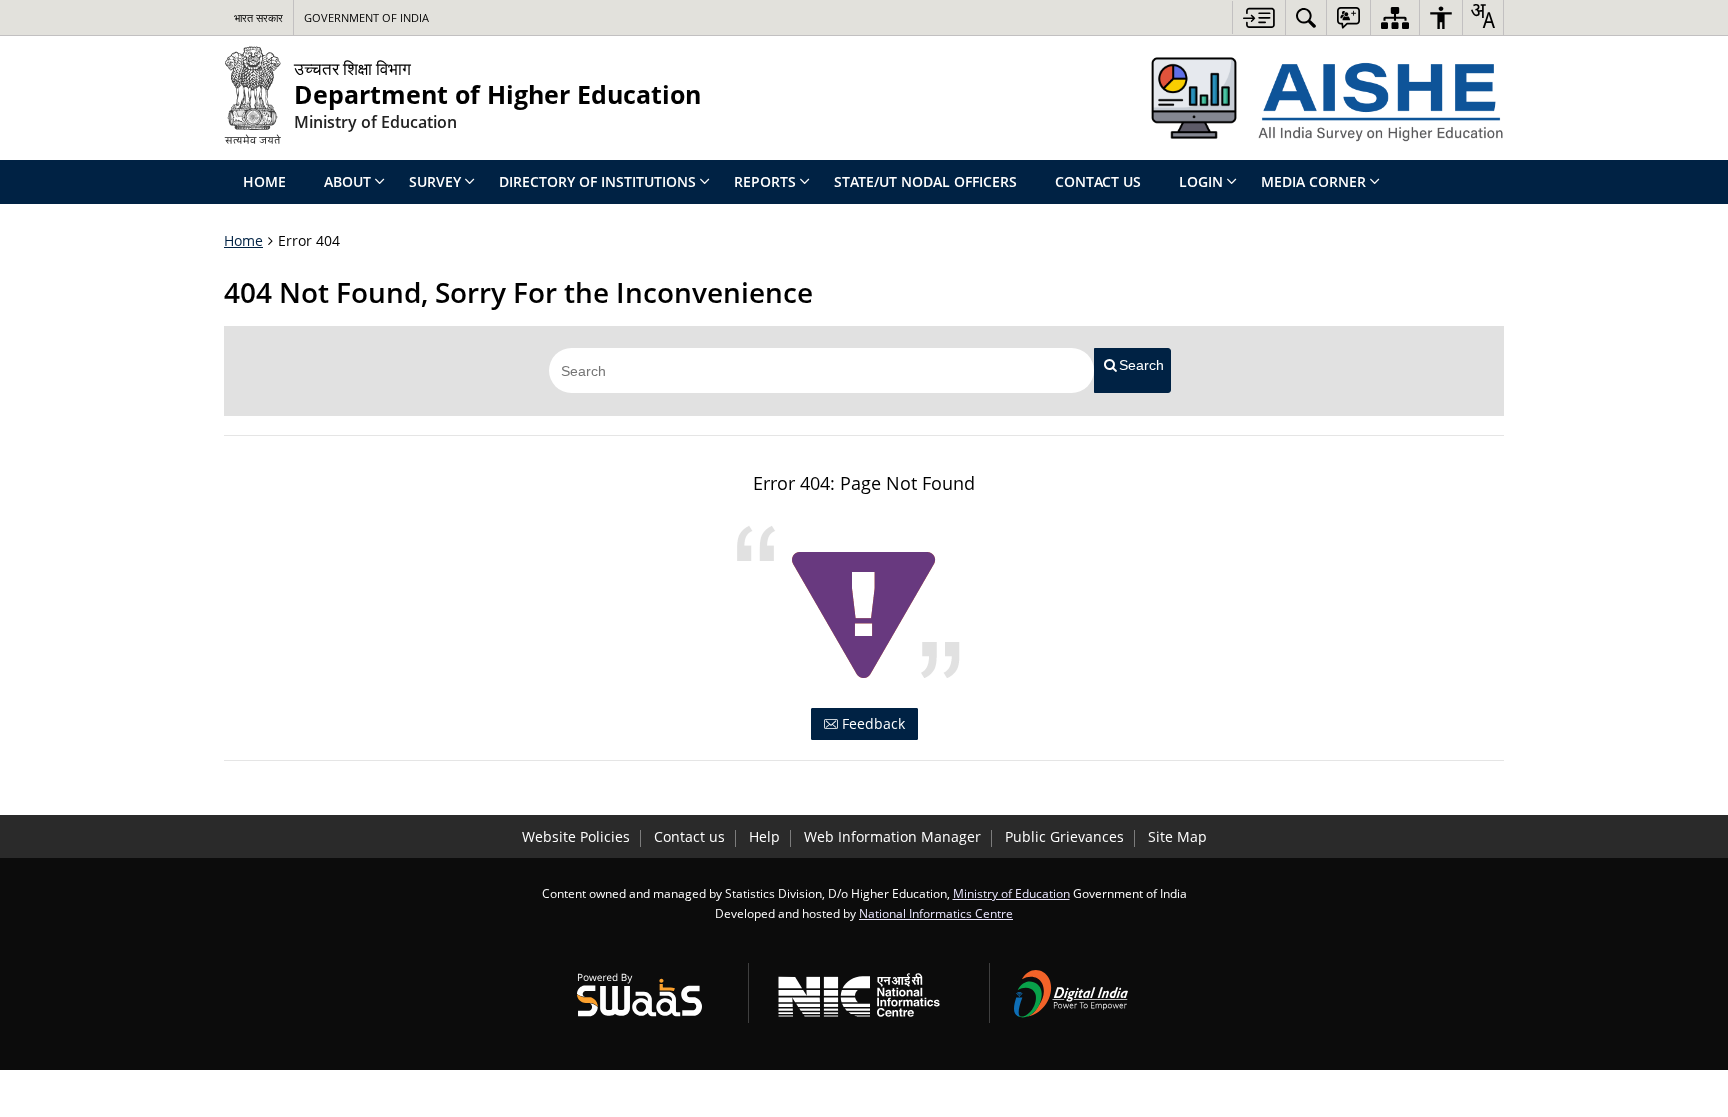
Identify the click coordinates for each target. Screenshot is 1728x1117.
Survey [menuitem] (435, 181)
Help (764, 836)
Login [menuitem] (1201, 181)
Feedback (871, 723)
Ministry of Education (1011, 893)
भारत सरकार (258, 17)
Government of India (366, 17)
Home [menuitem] (264, 181)
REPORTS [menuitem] (765, 181)
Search (1141, 365)
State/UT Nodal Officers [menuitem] (925, 181)
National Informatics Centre (936, 913)
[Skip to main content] (1258, 17)
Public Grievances (1064, 836)
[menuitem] (1306, 17)
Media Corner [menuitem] (1313, 181)
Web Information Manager (892, 836)
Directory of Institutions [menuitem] (597, 181)
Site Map (1177, 836)
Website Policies (576, 836)
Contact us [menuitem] (1098, 181)
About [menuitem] (347, 181)
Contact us (689, 836)
